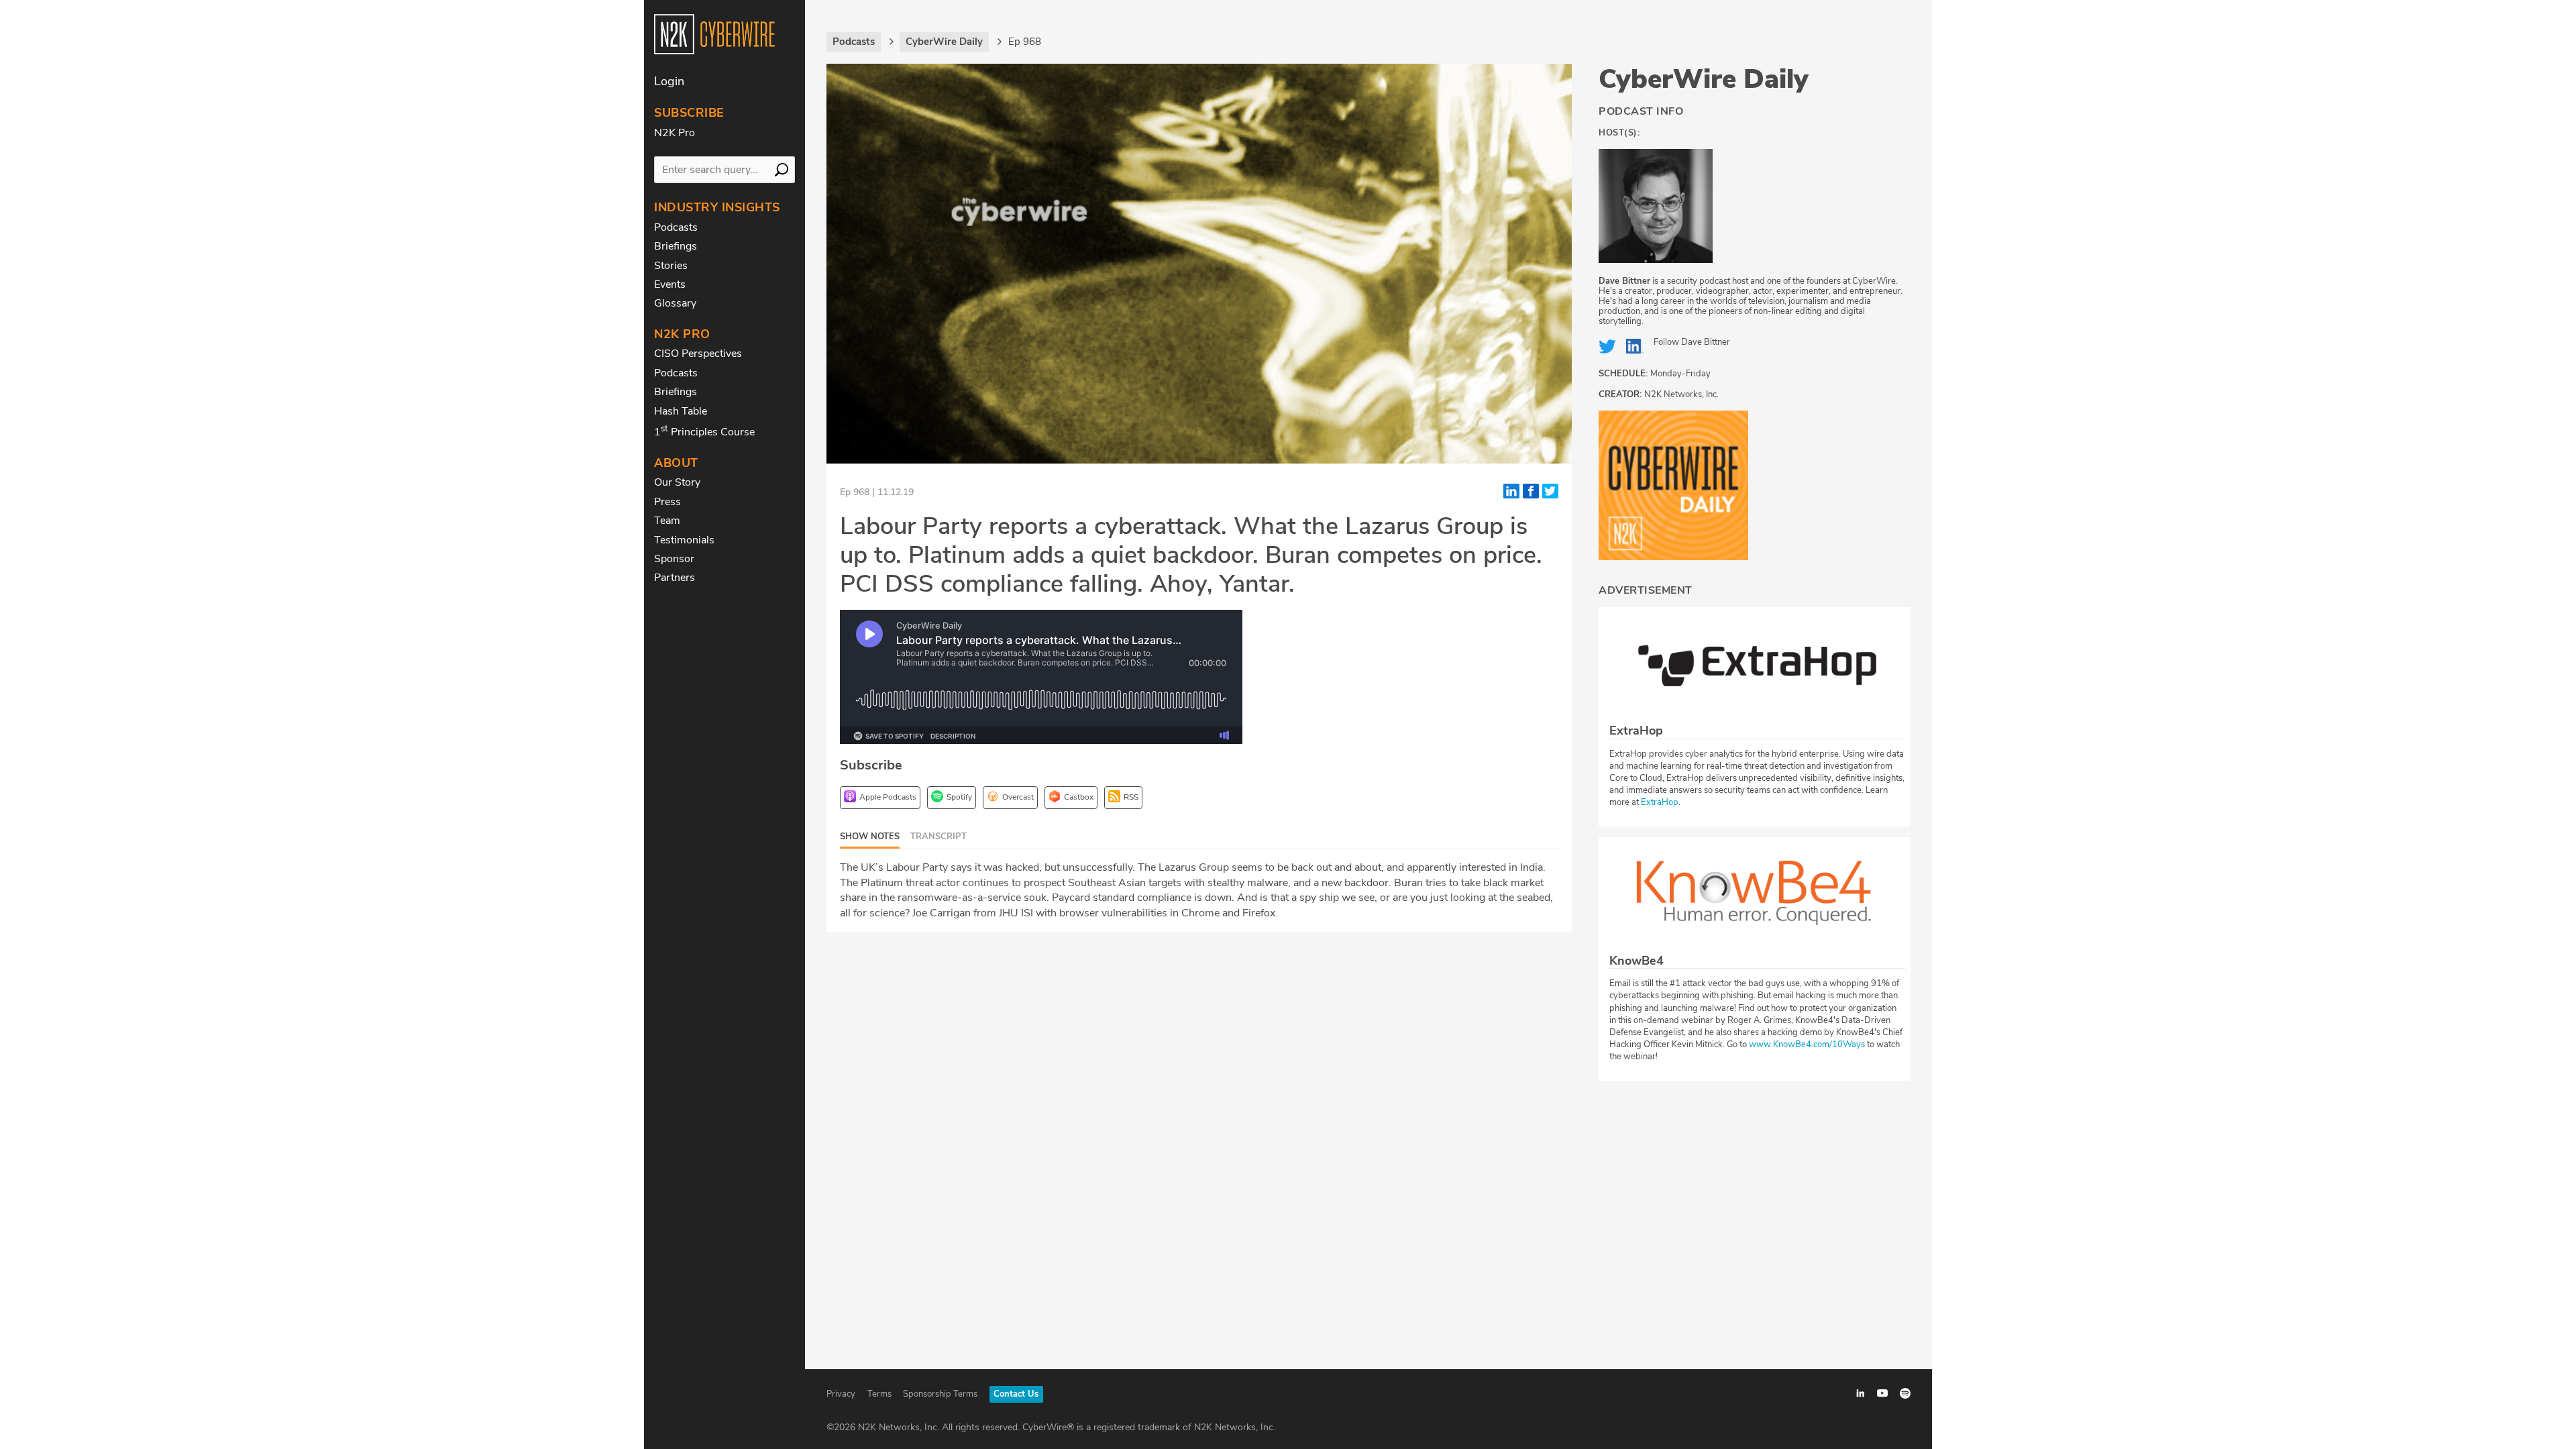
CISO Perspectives (698, 354)
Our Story (677, 482)
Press (667, 502)
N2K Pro (675, 133)
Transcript (938, 837)
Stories (671, 266)
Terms (879, 1394)
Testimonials (684, 540)
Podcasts (676, 227)
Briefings (676, 246)
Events (670, 284)
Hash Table (681, 411)
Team (667, 521)
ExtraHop (1660, 802)
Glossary (675, 303)
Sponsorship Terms (940, 1394)
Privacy (841, 1394)
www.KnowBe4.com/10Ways (1807, 1044)
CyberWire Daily (1704, 79)
